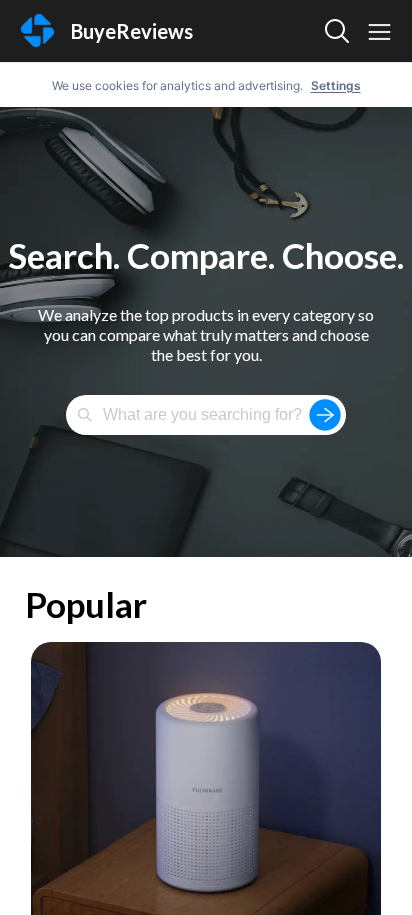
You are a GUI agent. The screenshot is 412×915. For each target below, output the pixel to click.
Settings (336, 85)
